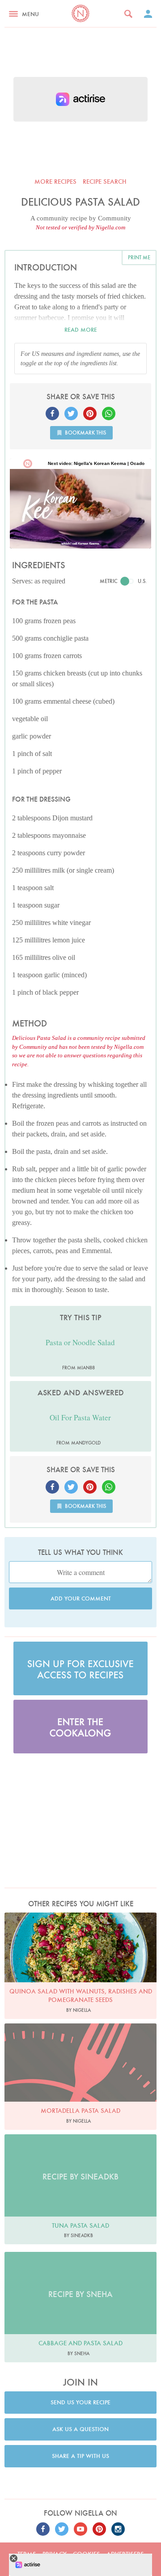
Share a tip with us (80, 2456)
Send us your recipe (80, 2402)
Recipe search (105, 182)
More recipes (55, 182)
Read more (81, 330)
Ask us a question (80, 2429)
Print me (139, 257)
